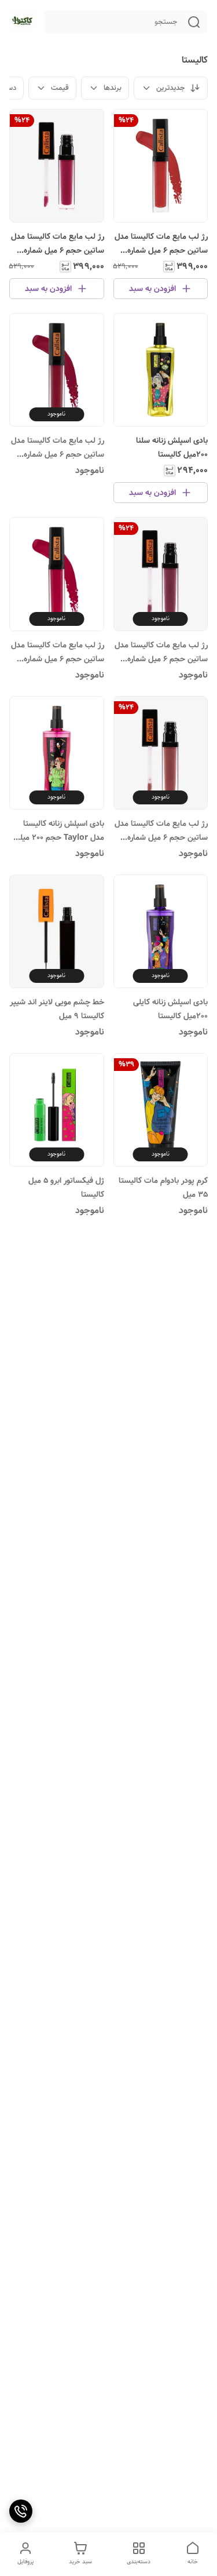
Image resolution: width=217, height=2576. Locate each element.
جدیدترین (171, 88)
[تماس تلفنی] (21, 2511)
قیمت (60, 88)
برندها (113, 88)
